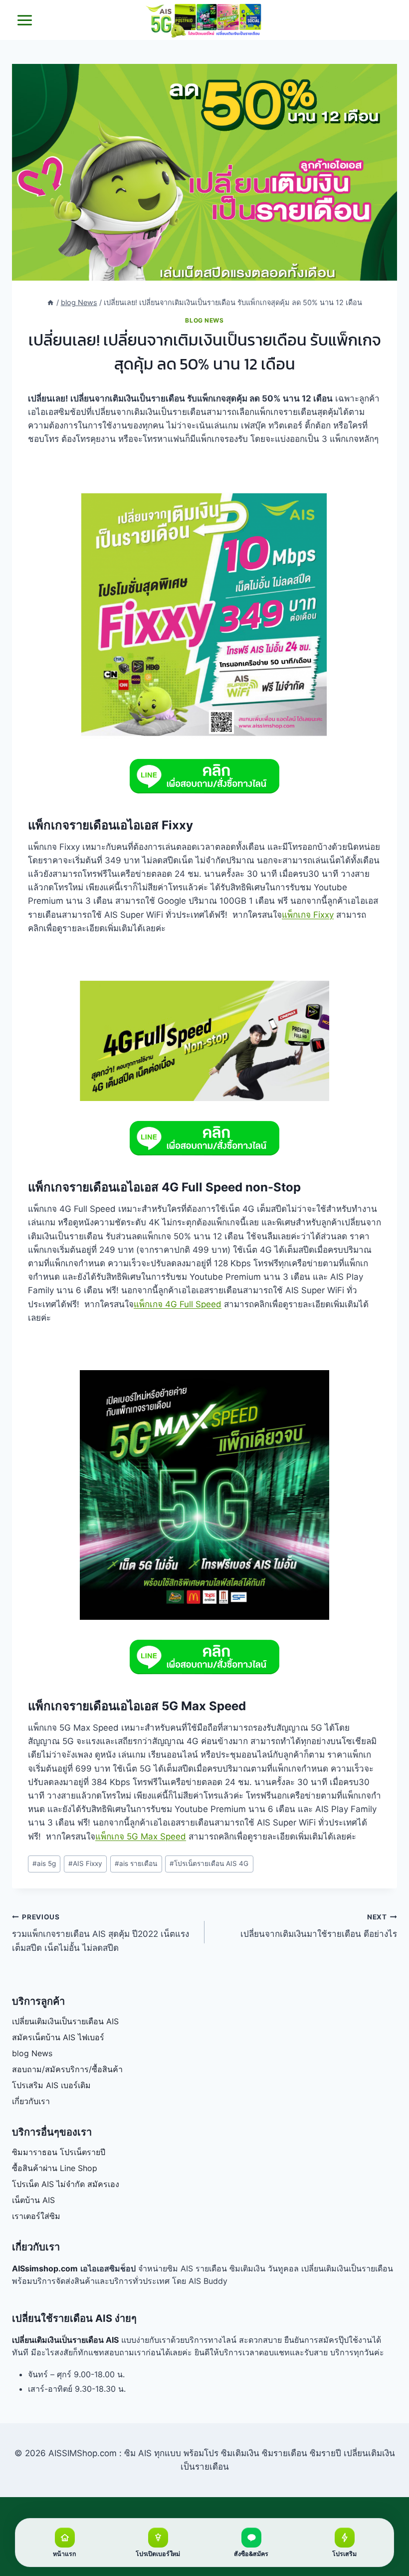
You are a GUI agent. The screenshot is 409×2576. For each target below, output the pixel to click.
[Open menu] (25, 20)
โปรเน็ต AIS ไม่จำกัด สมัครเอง (66, 2184)
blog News (204, 320)
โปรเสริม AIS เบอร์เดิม (51, 2085)
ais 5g (44, 1863)
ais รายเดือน (136, 1863)
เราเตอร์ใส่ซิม (36, 2216)
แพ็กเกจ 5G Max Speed (141, 1837)
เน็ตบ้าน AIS (33, 2200)
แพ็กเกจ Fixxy (308, 915)
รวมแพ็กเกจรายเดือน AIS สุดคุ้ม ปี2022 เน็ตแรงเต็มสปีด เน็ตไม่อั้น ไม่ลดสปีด (101, 1933)
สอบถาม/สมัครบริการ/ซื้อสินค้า (67, 2069)
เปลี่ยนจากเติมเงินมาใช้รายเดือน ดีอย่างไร (319, 1926)
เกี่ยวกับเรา (31, 2101)
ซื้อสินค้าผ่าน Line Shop (55, 2168)
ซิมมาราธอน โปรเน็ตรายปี (59, 2152)
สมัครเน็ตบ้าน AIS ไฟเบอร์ (58, 2037)
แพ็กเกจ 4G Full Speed (178, 1304)
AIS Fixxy (85, 1863)
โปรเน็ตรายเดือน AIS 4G (209, 1863)
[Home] (50, 302)
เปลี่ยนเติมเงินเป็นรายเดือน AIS (65, 2021)
